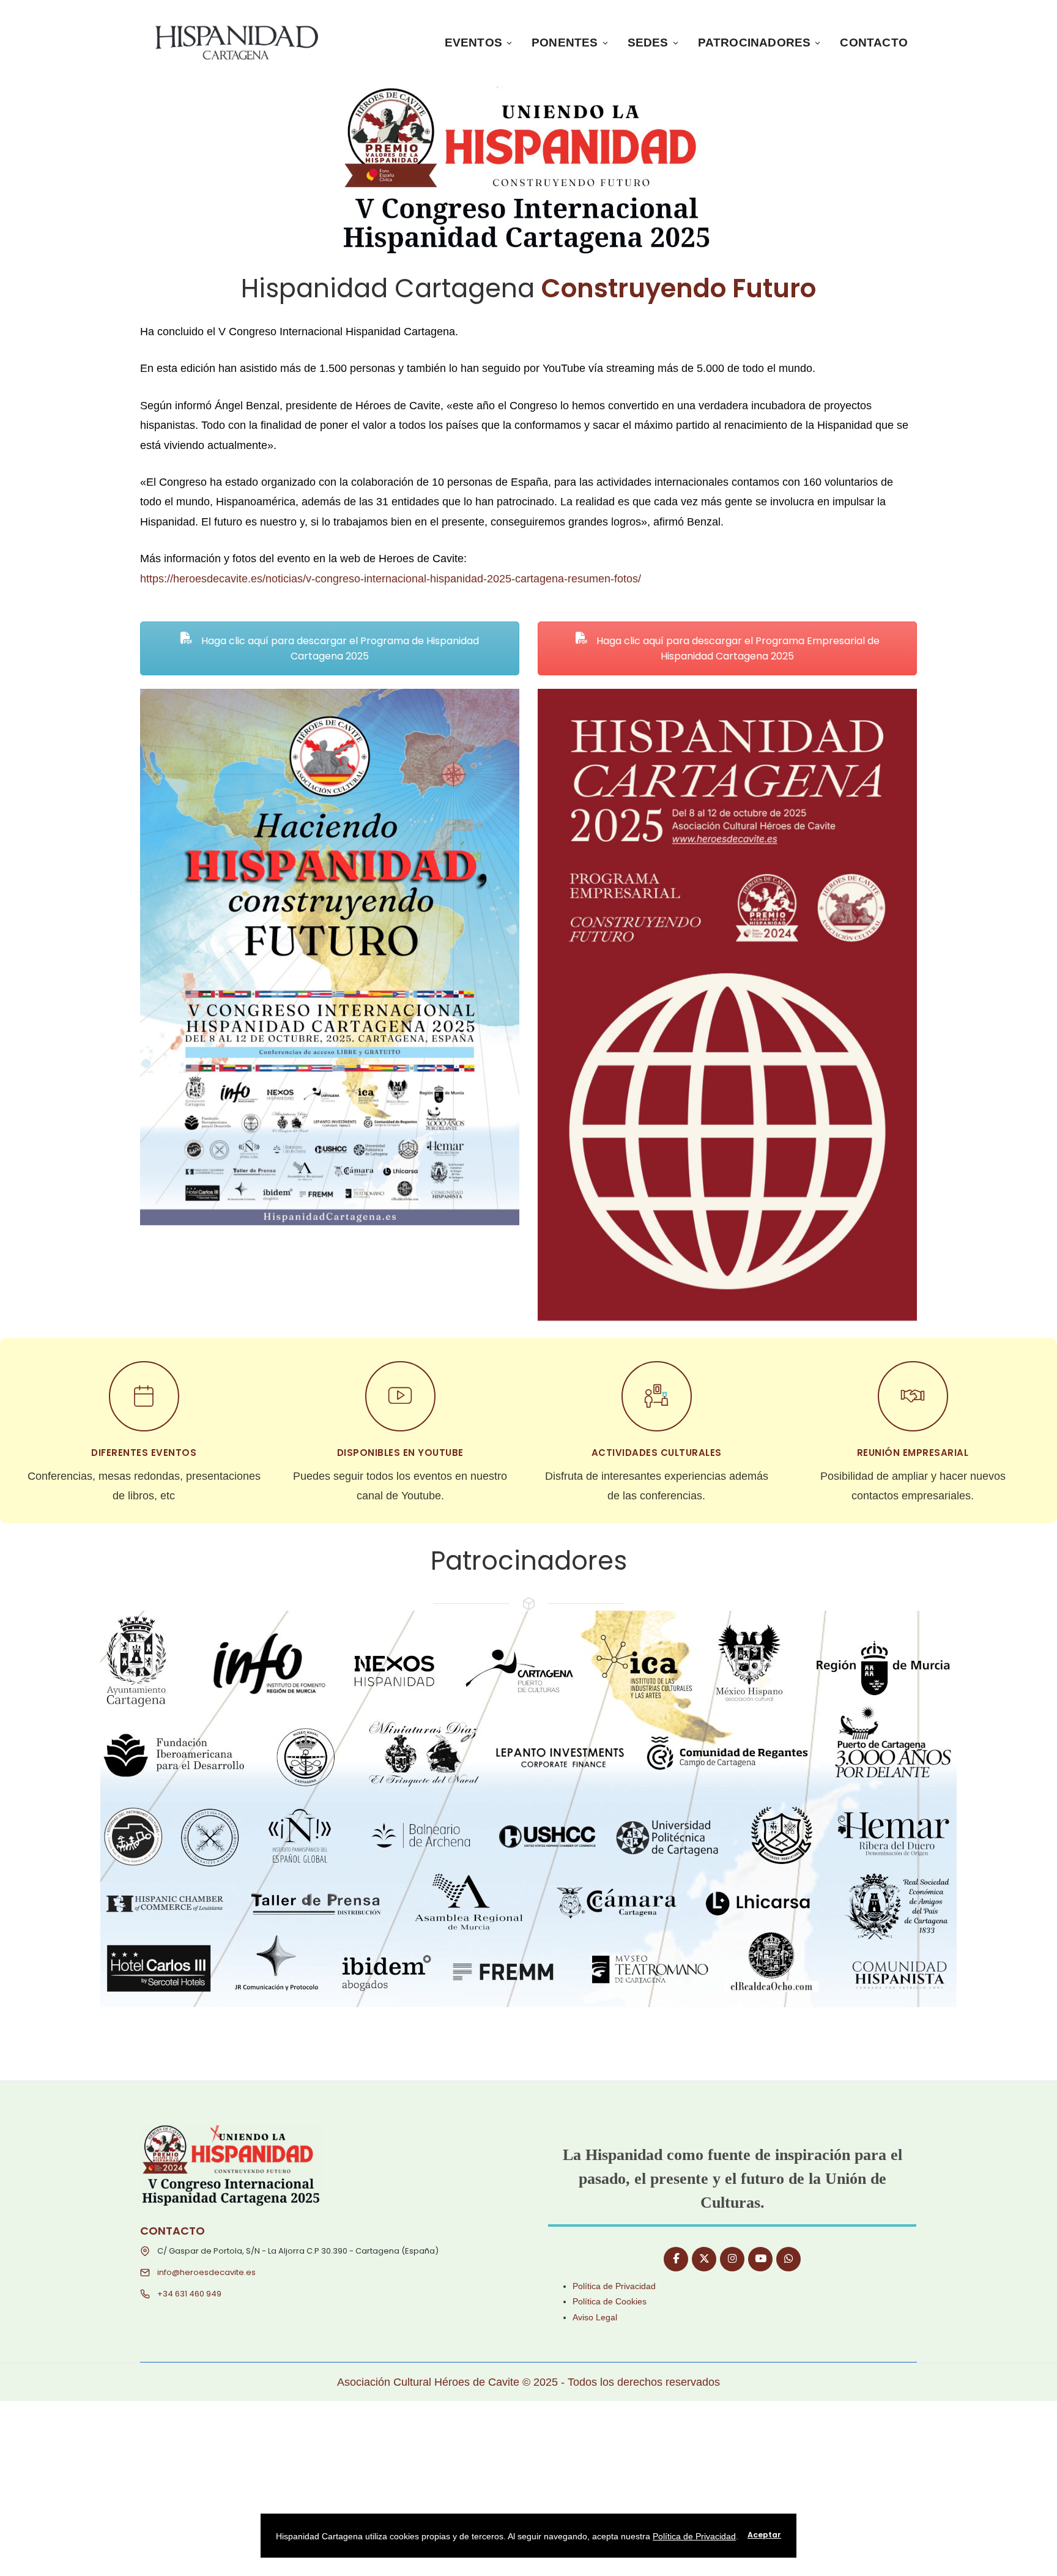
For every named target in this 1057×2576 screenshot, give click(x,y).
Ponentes (565, 43)
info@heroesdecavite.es (206, 2272)
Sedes (648, 43)
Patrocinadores (755, 43)
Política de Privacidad (614, 2286)
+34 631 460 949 (189, 2294)
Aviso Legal (595, 2317)
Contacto (874, 43)
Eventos (473, 43)
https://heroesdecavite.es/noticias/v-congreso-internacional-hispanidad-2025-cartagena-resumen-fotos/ (391, 579)
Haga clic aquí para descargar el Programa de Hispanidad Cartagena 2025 (339, 648)
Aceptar (764, 2535)
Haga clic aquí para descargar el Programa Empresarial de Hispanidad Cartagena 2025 (737, 648)
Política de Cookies (610, 2301)
